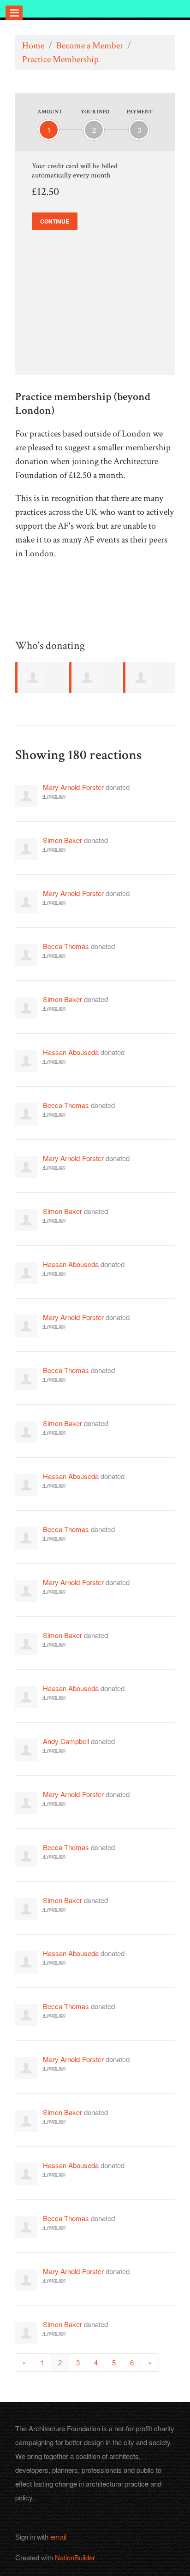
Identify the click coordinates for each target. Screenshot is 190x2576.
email (58, 2537)
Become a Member (90, 46)
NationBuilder (75, 2557)
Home (33, 46)
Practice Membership (60, 59)
